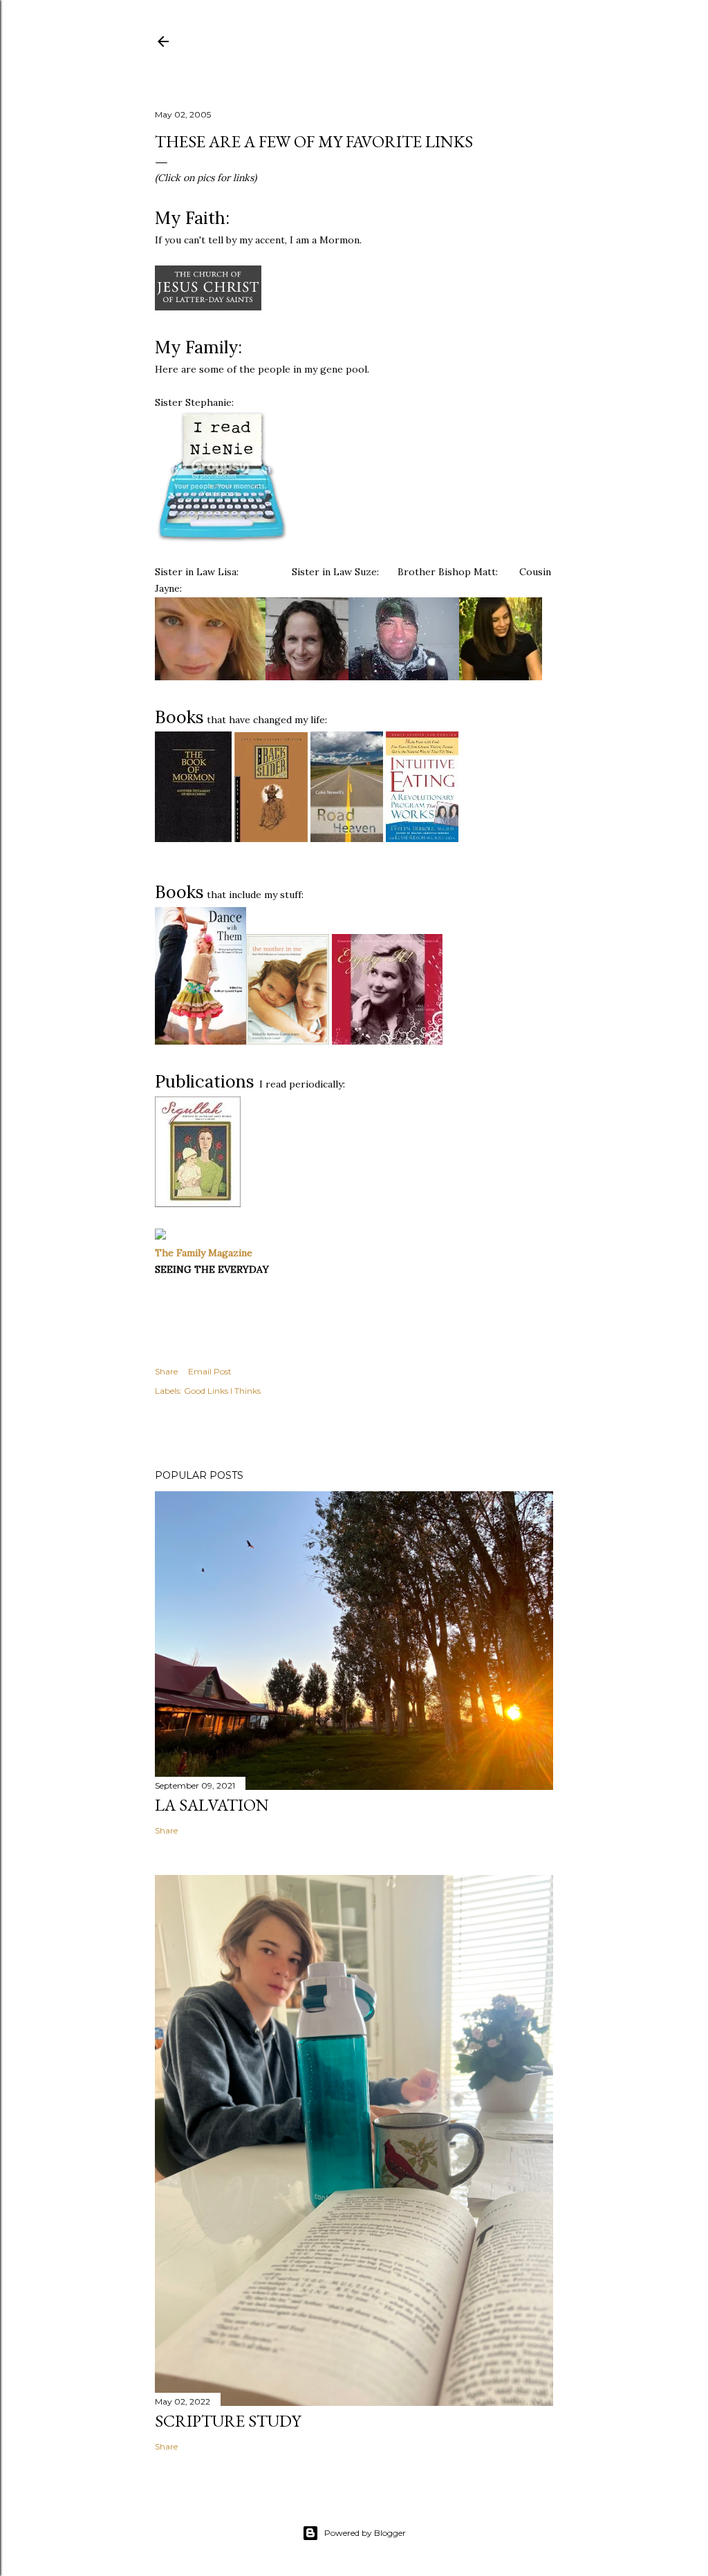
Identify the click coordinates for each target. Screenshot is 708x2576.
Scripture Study (228, 2421)
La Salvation (212, 1805)
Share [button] (166, 1371)
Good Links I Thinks (222, 1391)
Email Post (210, 1371)
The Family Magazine (204, 1253)
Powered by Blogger (365, 2533)
